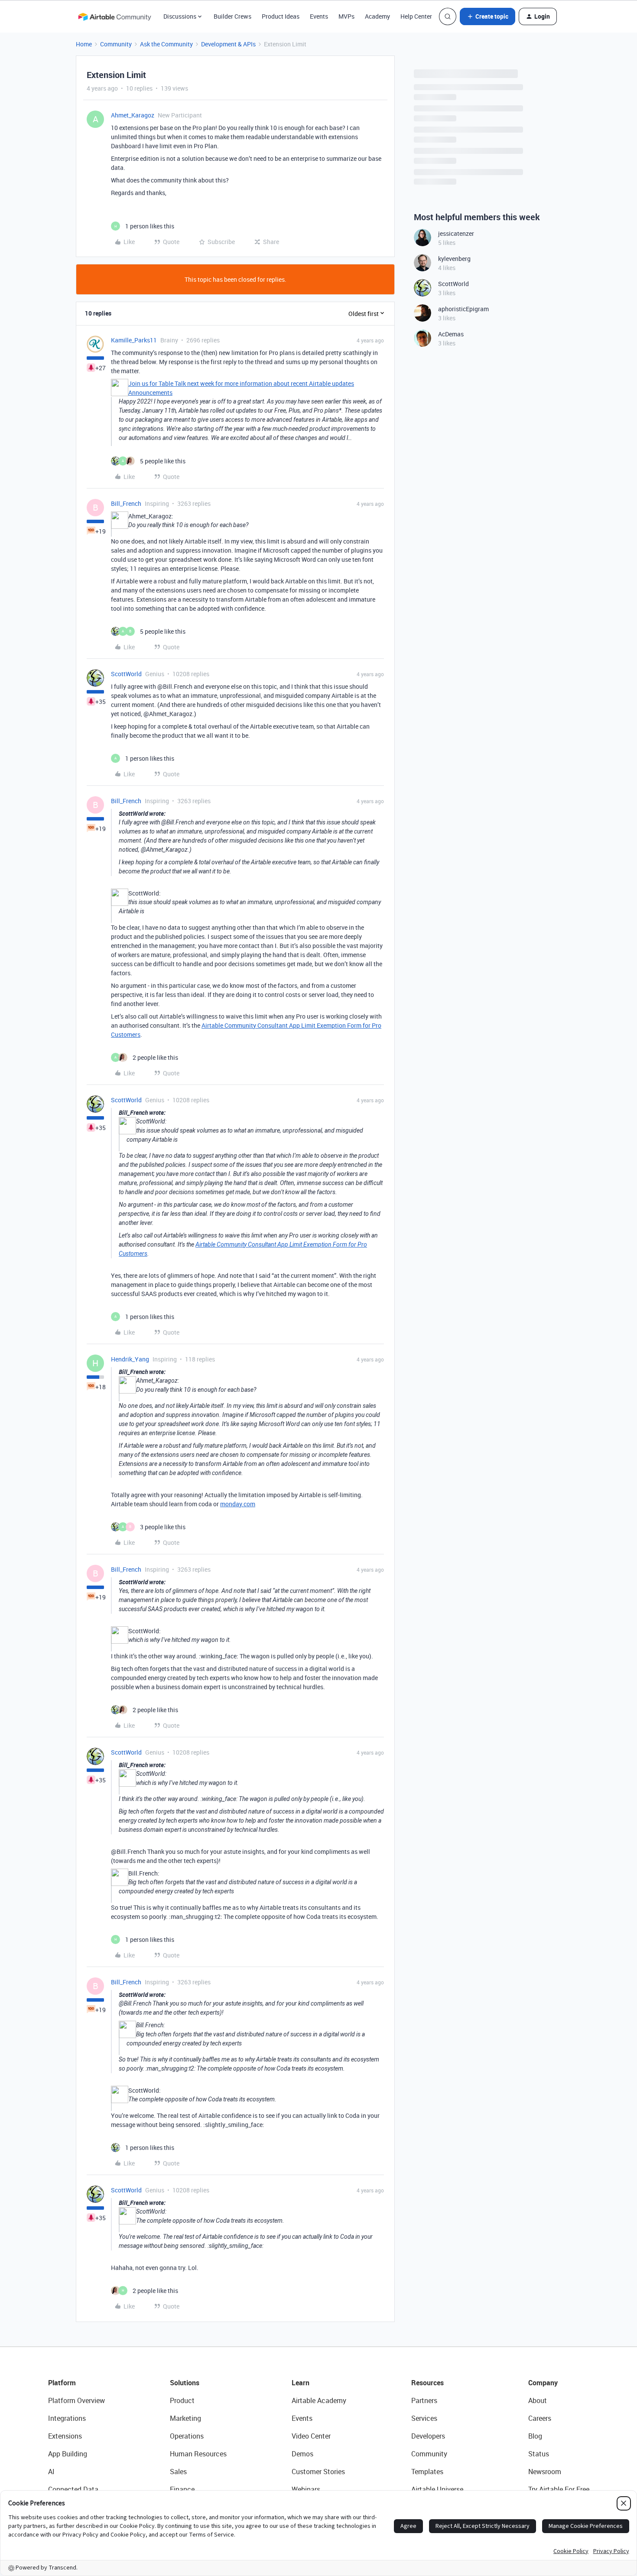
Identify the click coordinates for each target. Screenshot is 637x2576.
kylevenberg (454, 259)
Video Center (311, 2436)
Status (539, 2454)
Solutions (185, 2383)
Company (543, 2383)
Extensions (65, 2436)
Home (84, 44)
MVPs (346, 16)
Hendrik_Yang (130, 1359)
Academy (377, 16)
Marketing (185, 2418)
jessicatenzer (456, 233)
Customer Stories (318, 2472)
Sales (178, 2472)
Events (319, 16)
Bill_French (126, 503)
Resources (427, 2383)
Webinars (306, 2489)
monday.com (238, 1504)
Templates (427, 2472)
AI (51, 2472)
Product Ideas (281, 16)
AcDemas (451, 334)
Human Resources (198, 2454)
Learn (301, 2383)
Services (424, 2418)
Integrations (67, 2418)
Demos (302, 2454)
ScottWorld (126, 674)
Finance (182, 2489)
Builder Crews (232, 16)
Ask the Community (166, 44)
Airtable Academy (319, 2400)
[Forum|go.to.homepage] (114, 16)
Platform (62, 2383)
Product (182, 2400)
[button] (487, 16)
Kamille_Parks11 (134, 340)
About (538, 2400)
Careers (540, 2418)
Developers (428, 2436)
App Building (68, 2454)
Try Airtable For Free (559, 2489)
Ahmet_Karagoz (133, 115)
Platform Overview (76, 2400)
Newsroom (545, 2472)
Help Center (416, 16)
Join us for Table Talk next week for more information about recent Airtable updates (241, 383)
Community (116, 44)
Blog (535, 2436)
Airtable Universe (437, 2489)
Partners (424, 2400)
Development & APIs (228, 44)
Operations (187, 2436)
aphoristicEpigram (463, 309)
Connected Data (73, 2489)
